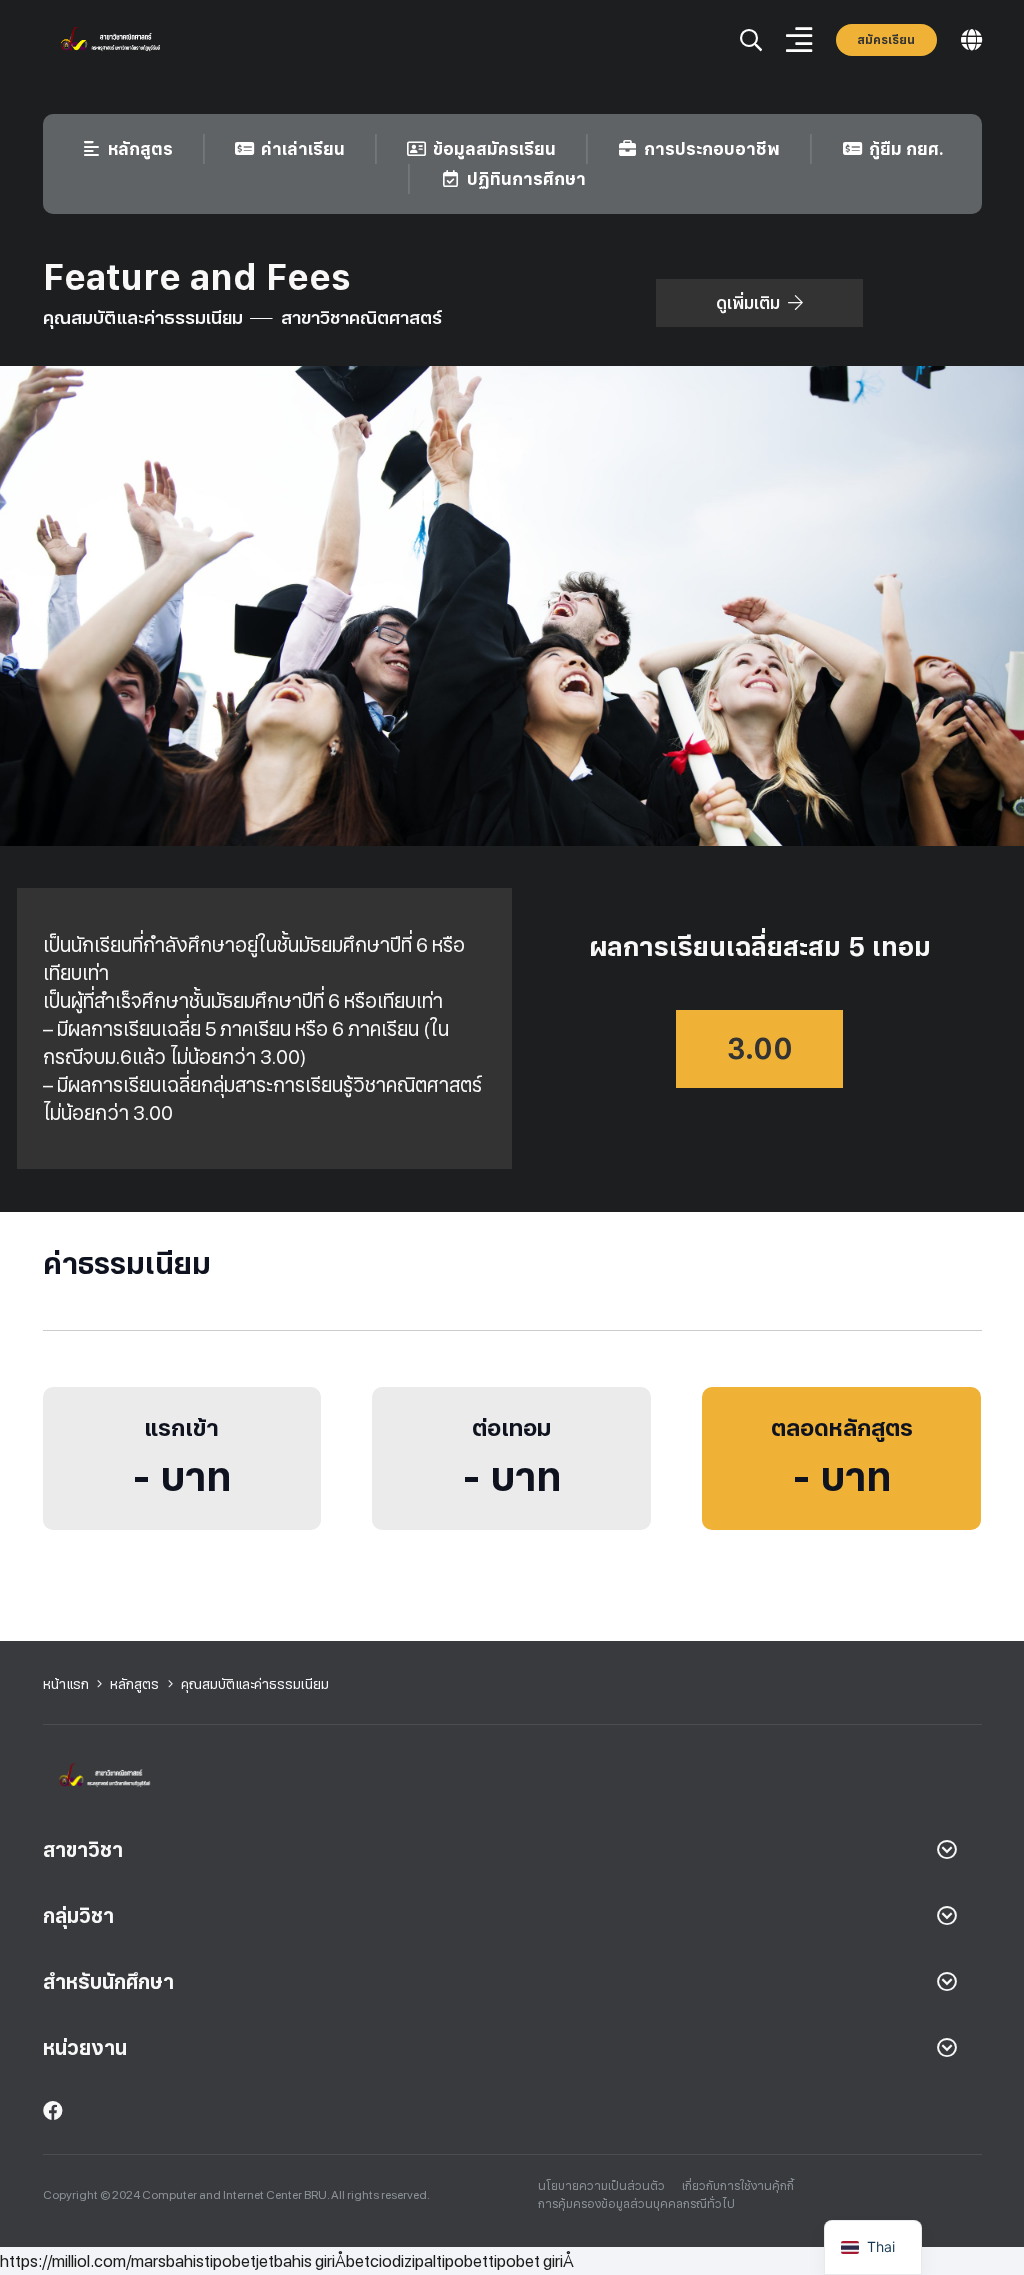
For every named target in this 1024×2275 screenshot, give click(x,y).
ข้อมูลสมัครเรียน (494, 149)
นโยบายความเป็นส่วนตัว (601, 2186)
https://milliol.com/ (65, 2261)
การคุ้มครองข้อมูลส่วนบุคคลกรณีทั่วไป (636, 2204)
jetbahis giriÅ (301, 2261)
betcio (369, 2261)
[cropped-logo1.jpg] (119, 40)
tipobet (230, 2261)
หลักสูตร (140, 149)
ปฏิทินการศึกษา (526, 179)
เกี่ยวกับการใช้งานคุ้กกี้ (738, 2186)
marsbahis (167, 2261)
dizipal (414, 2261)
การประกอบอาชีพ (712, 149)
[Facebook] (53, 2111)
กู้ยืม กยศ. (906, 149)
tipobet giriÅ (531, 2261)
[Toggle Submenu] (947, 1850)
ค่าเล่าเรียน (303, 149)
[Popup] (751, 40)
